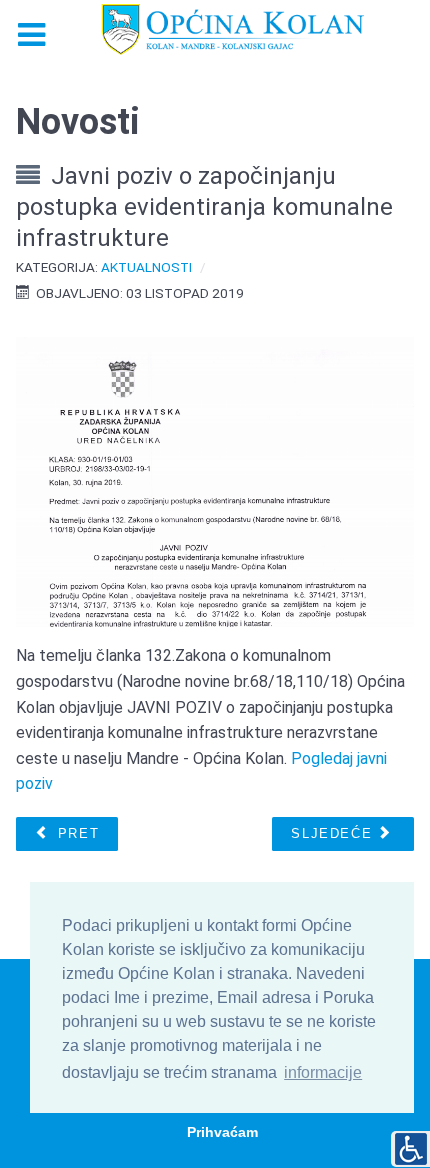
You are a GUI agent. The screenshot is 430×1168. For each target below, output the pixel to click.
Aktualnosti (146, 267)
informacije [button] (323, 1072)
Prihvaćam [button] (222, 1132)
